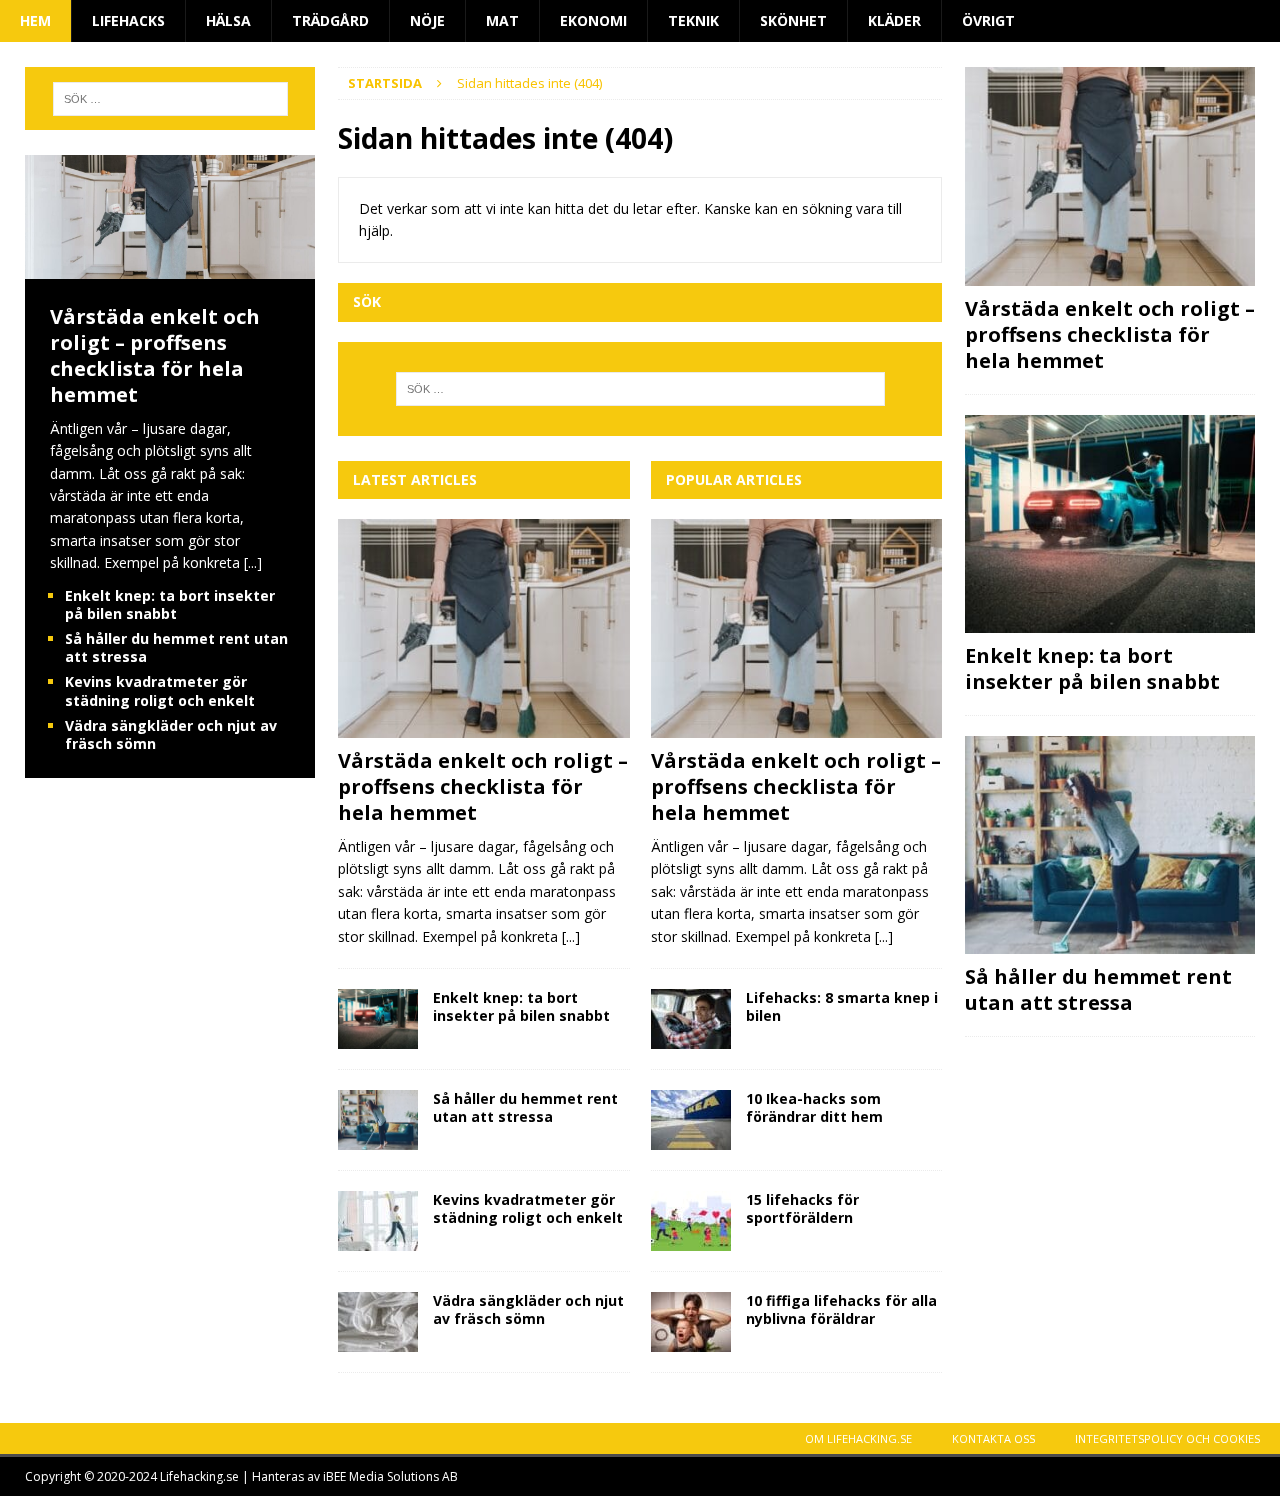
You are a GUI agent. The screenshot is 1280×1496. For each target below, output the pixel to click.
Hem (35, 20)
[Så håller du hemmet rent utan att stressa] (378, 1120)
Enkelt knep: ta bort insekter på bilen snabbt (521, 1006)
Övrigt (988, 20)
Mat (502, 20)
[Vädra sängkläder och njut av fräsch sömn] (378, 1322)
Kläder (894, 20)
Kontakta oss (993, 1438)
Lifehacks (128, 20)
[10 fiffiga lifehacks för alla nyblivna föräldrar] (691, 1322)
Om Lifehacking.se (858, 1438)
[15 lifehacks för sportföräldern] (691, 1221)
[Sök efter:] (641, 389)
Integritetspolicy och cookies (1167, 1438)
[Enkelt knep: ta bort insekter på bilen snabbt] (378, 1019)
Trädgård (330, 20)
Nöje (427, 20)
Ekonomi (593, 20)
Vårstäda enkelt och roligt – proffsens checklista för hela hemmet (483, 786)
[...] (571, 936)
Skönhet (793, 20)
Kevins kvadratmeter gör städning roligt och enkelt (528, 1208)
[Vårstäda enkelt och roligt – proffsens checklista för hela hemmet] (483, 628)
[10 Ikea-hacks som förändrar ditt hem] (691, 1120)
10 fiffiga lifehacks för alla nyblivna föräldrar (841, 1309)
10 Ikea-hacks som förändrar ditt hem (814, 1107)
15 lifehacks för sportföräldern (802, 1208)
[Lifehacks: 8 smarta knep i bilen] (691, 1019)
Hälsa (228, 20)
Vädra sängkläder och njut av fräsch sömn (528, 1309)
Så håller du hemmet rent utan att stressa (525, 1107)
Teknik (693, 20)
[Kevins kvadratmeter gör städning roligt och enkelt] (378, 1221)
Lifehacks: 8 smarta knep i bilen (842, 1006)
